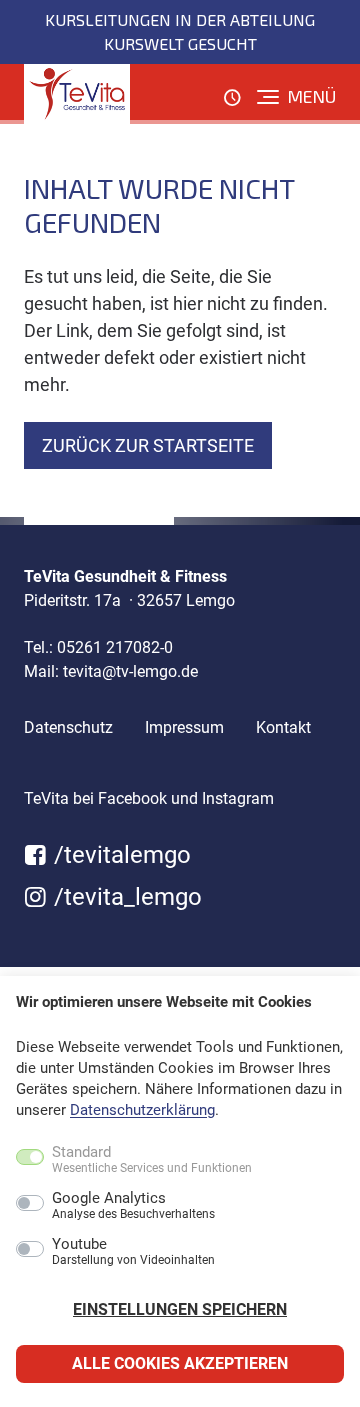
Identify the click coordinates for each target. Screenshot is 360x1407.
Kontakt (283, 727)
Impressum (184, 727)
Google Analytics (133, 1206)
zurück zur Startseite (148, 445)
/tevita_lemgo (125, 897)
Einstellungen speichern (180, 1309)
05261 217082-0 (115, 647)
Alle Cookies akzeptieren (180, 1363)
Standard (152, 1160)
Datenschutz (68, 727)
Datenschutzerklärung (142, 1110)
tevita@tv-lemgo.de (130, 671)
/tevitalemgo (119, 855)
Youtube (133, 1252)
